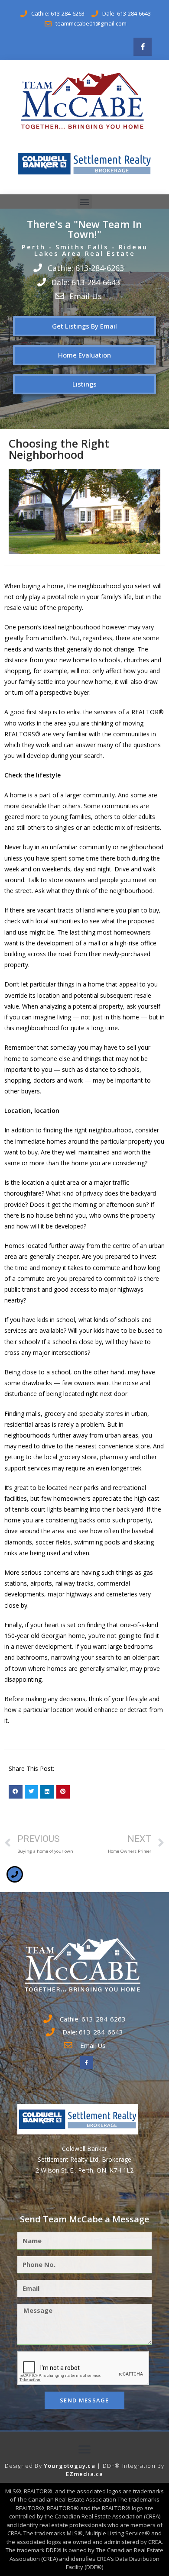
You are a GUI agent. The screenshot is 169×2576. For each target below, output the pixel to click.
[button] (85, 202)
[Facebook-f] (143, 47)
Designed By (24, 2466)
